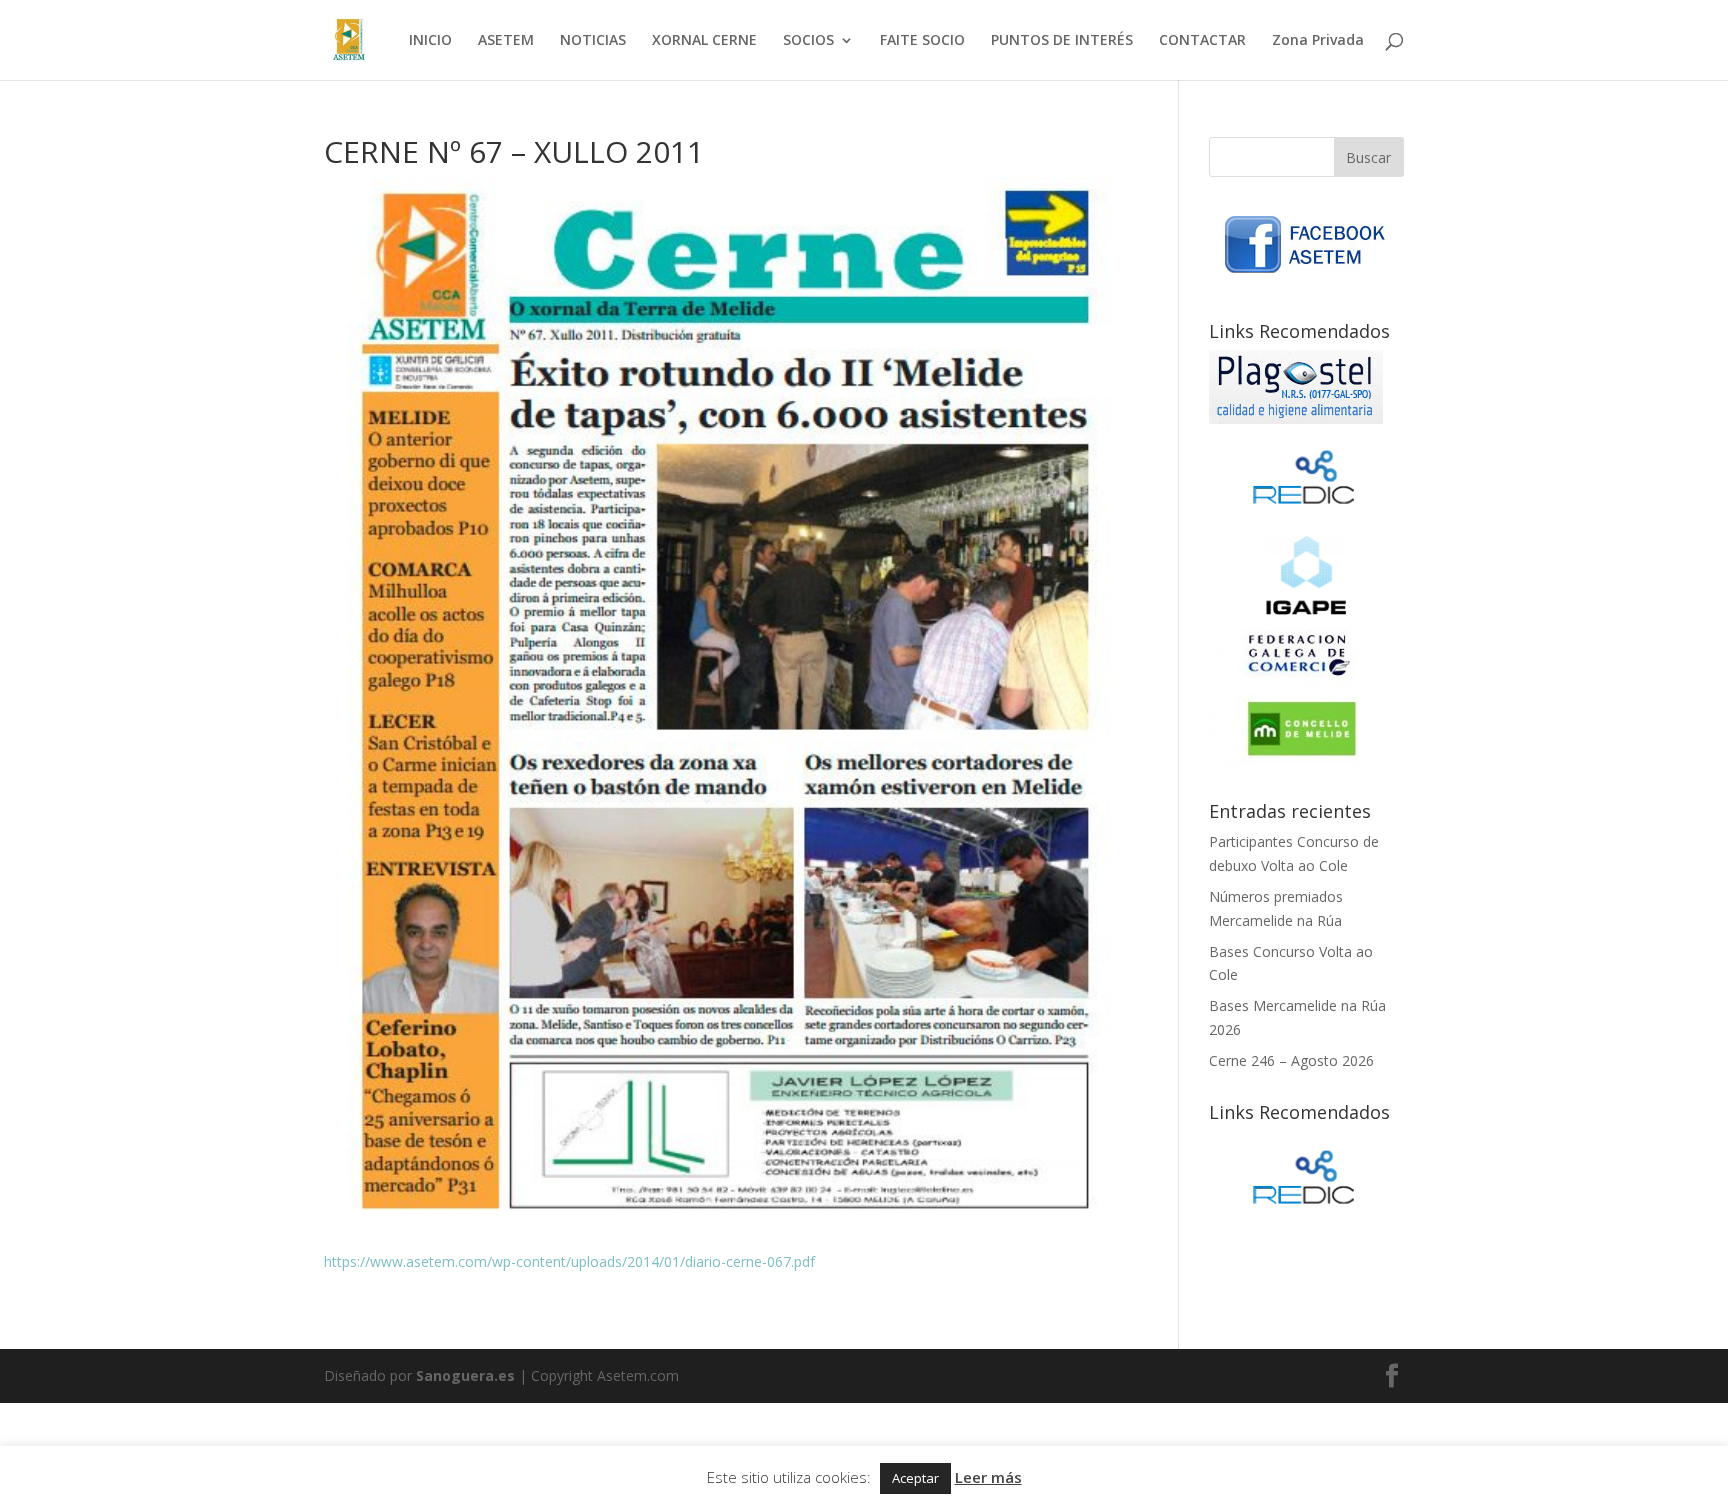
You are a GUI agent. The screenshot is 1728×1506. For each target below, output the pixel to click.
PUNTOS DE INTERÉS (1062, 41)
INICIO (430, 41)
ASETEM (506, 41)
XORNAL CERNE (704, 41)
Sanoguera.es (465, 1375)
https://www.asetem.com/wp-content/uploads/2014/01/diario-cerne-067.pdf (569, 1261)
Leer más (988, 1477)
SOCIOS (808, 41)
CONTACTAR (1202, 41)
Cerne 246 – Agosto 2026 (1291, 1060)
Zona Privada (1318, 41)
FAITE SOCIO (922, 41)
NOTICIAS (593, 41)
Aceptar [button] (915, 1478)
